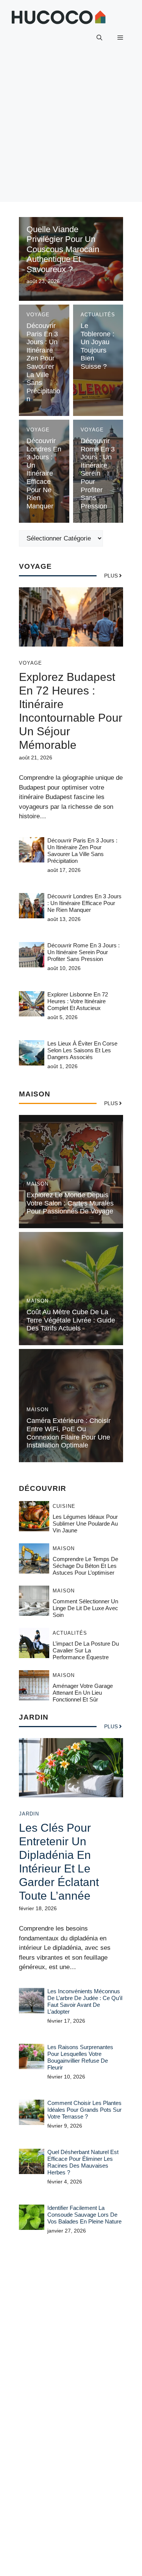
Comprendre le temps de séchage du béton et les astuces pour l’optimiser (85, 1566)
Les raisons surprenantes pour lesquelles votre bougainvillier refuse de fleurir (80, 2057)
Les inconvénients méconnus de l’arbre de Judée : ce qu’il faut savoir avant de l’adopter (85, 2001)
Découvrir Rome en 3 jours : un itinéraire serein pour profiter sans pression (98, 473)
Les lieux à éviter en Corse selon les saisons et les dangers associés (82, 1050)
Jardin (29, 1814)
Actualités (98, 315)
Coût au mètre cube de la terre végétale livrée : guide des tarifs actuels (71, 1320)
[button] (99, 38)
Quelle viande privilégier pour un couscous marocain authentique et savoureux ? (63, 249)
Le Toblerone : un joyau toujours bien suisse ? (98, 346)
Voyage (38, 315)
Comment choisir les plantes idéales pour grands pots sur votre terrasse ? (84, 2110)
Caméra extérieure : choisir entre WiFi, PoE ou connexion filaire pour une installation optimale (69, 1433)
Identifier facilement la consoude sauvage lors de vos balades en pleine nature (84, 2215)
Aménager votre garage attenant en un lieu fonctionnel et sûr (83, 1693)
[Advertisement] (71, 131)
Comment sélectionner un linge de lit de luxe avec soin (85, 1608)
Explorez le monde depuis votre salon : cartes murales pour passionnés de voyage (70, 1203)
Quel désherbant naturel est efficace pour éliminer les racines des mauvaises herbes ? (83, 2162)
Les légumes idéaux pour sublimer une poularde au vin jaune (85, 1524)
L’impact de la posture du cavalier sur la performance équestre (86, 1650)
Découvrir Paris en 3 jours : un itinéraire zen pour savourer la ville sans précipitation (43, 362)
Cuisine (64, 1506)
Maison (37, 1184)
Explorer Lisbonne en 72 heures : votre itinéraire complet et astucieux (78, 1001)
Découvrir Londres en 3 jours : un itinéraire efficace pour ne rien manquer (44, 473)
